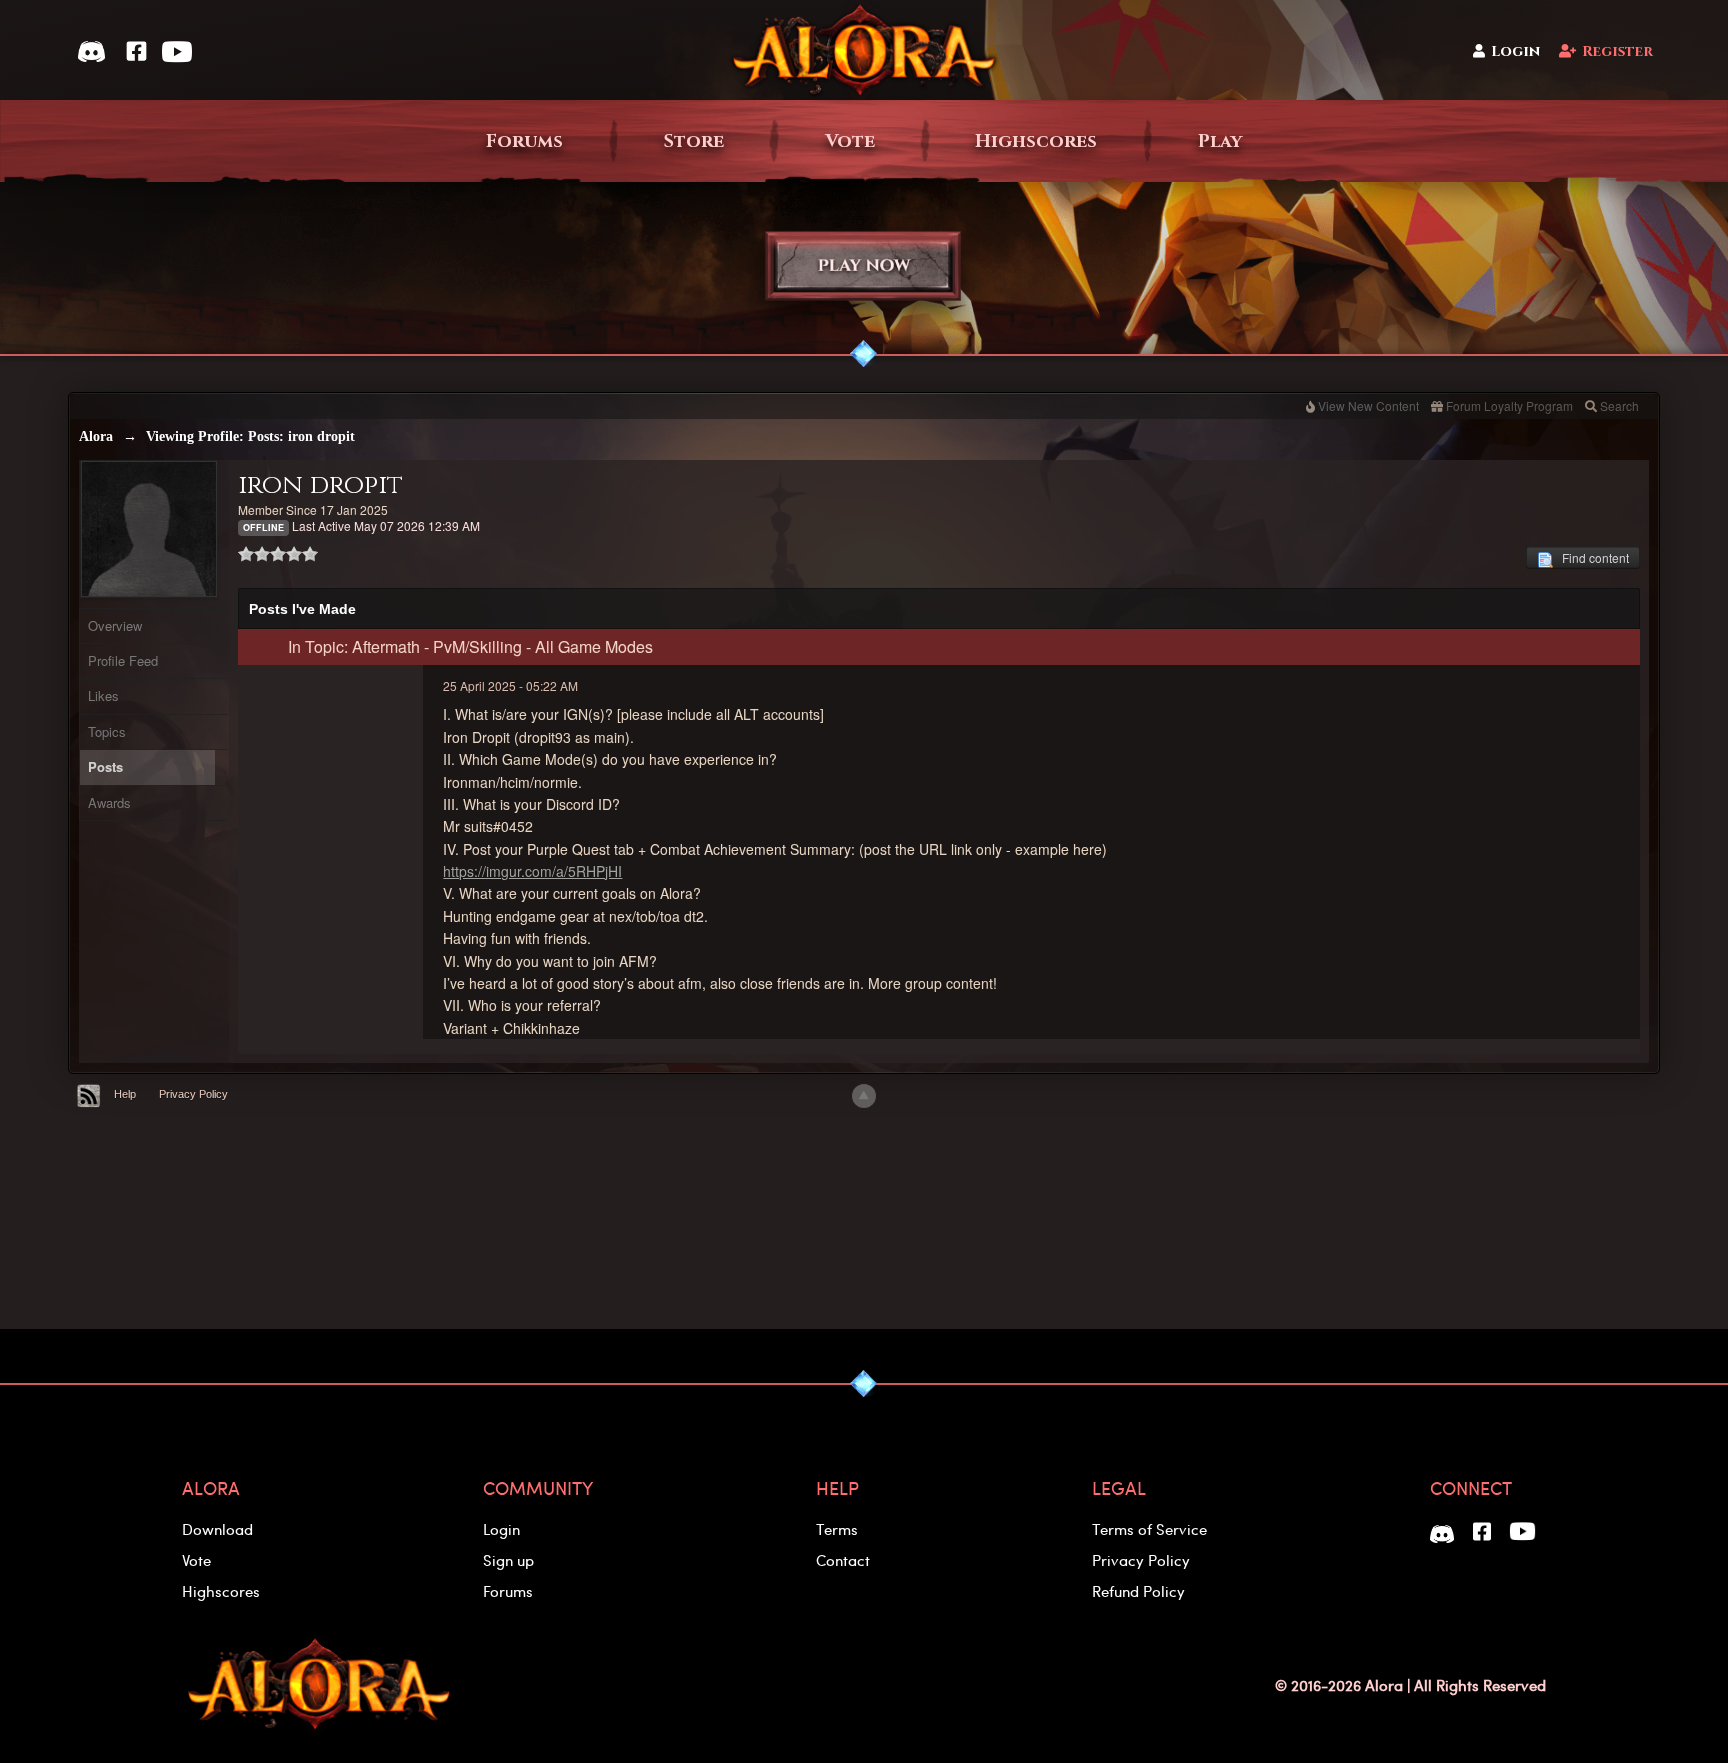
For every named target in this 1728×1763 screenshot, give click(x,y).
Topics (107, 731)
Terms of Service (1149, 1529)
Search (1619, 405)
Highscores (1036, 141)
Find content (1591, 557)
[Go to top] (864, 1096)
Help (125, 1094)
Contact (843, 1560)
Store (694, 141)
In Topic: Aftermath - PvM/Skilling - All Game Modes (470, 646)
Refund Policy (1138, 1591)
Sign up (508, 1560)
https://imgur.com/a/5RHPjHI (532, 871)
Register (1617, 51)
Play (1220, 141)
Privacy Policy (193, 1094)
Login (1515, 51)
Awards (109, 802)
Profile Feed (123, 660)
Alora (96, 436)
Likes (103, 695)
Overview (115, 625)
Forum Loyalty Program (1509, 405)
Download (217, 1529)
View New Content (1368, 405)
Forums (524, 141)
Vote (850, 141)
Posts (105, 766)
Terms (837, 1529)
